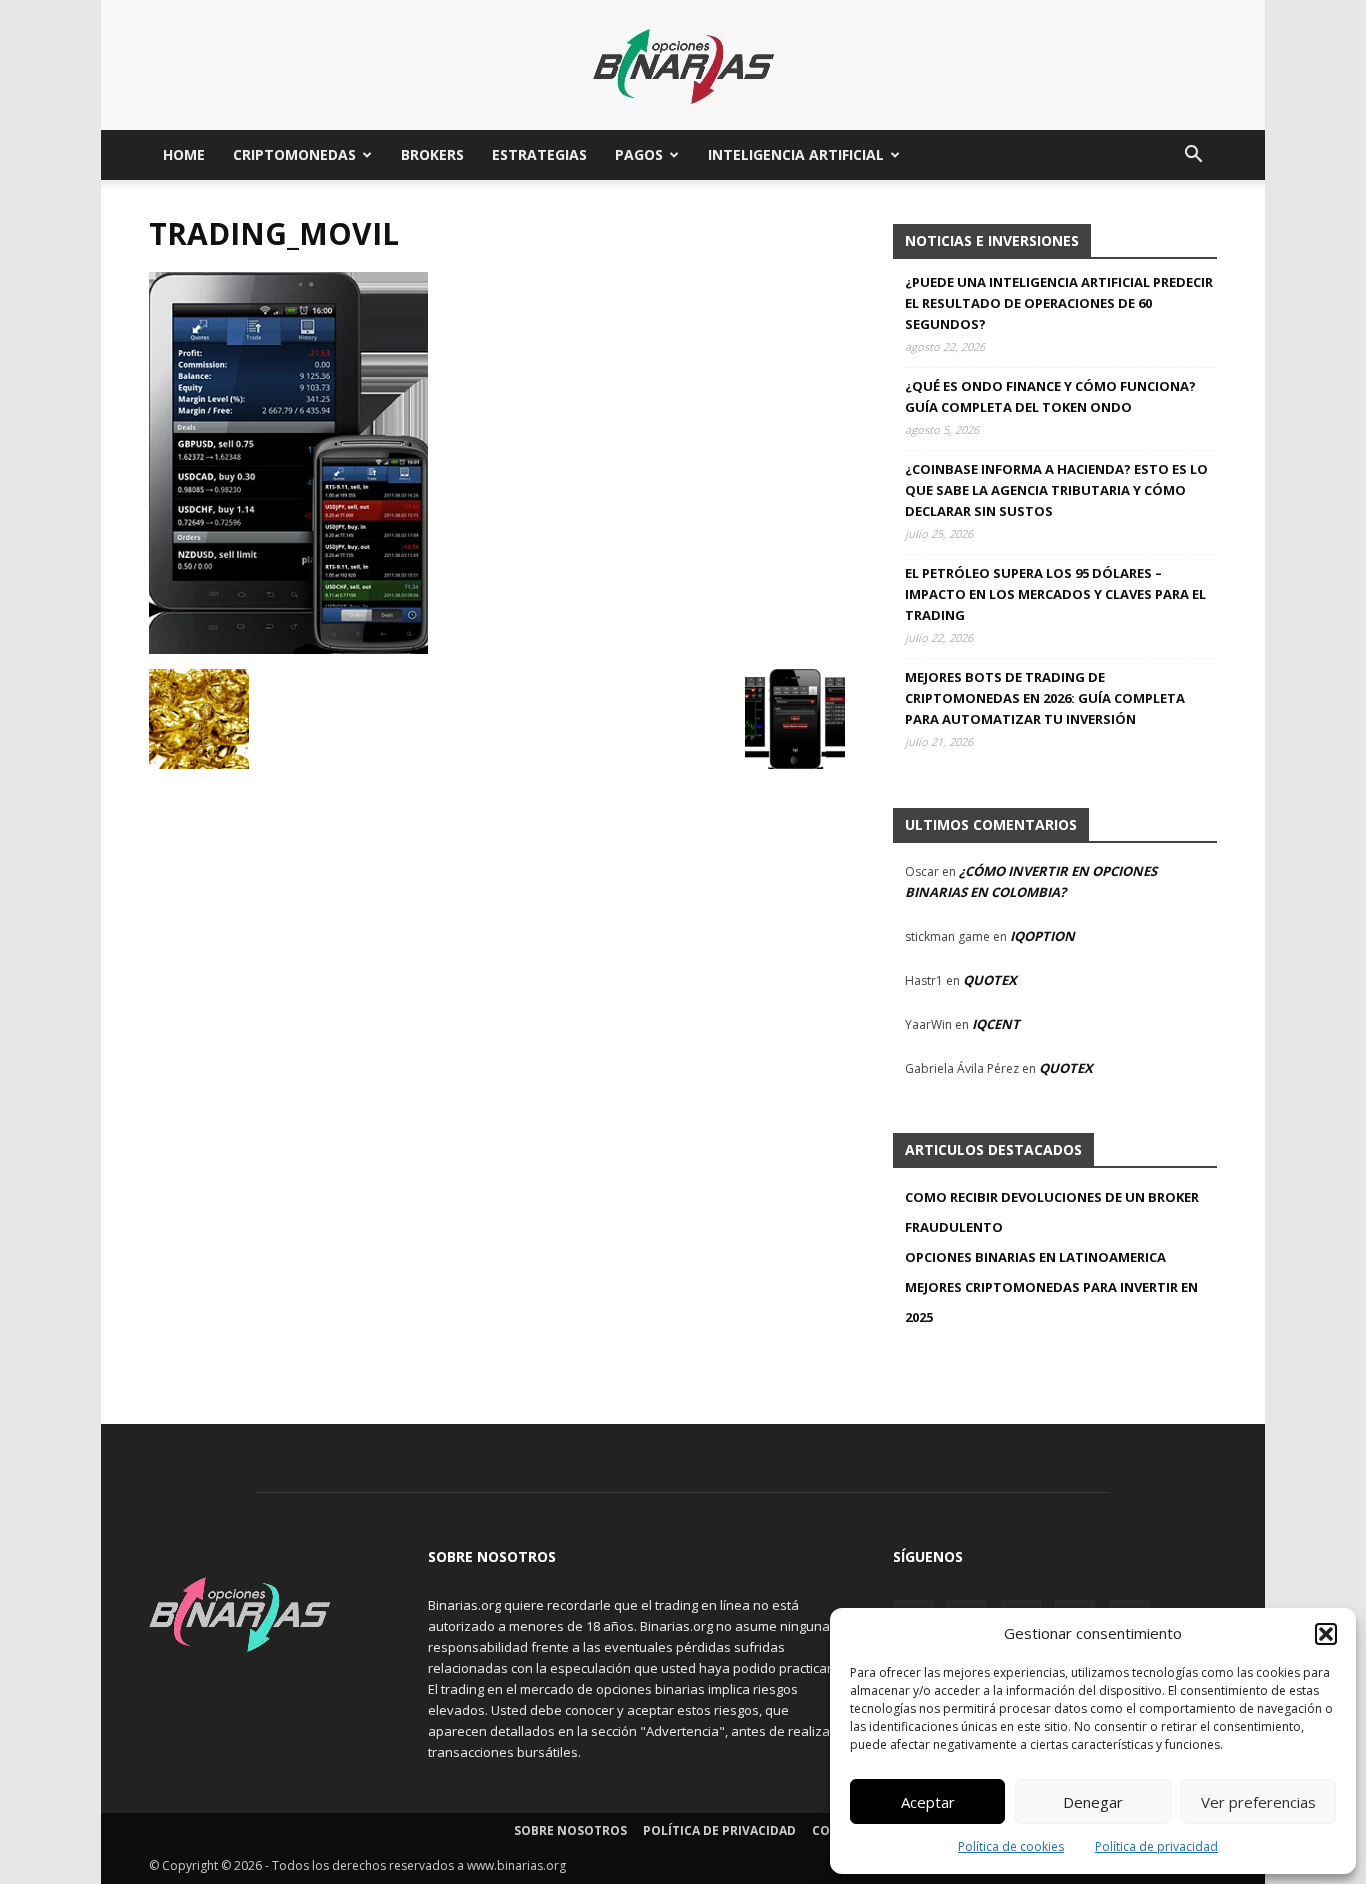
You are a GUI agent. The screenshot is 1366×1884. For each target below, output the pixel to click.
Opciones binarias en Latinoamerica (1035, 1257)
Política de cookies (1011, 1846)
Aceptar (928, 1802)
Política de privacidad (1156, 1846)
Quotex (990, 980)
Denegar (1093, 1802)
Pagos (639, 154)
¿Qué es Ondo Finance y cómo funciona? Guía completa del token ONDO (1050, 396)
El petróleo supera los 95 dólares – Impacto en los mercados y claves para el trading (1055, 594)
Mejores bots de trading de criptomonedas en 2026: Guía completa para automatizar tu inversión (1045, 698)
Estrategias (539, 154)
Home (184, 154)
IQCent (996, 1024)
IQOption (1042, 936)
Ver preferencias (1258, 1802)
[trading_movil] (288, 648)
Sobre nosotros (570, 1830)
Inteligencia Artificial (796, 154)
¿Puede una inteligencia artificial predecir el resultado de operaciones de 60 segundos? (1059, 303)
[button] (1326, 1634)
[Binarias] (683, 66)
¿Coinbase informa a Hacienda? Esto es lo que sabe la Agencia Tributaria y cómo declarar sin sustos (1056, 490)
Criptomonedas (294, 154)
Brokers (432, 154)
